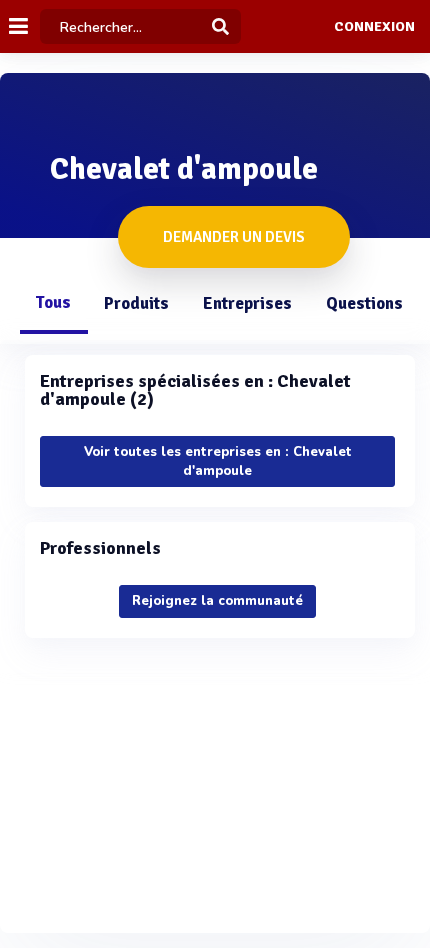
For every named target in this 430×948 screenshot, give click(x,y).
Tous (53, 302)
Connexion (374, 27)
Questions (364, 303)
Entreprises (247, 303)
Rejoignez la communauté (217, 601)
